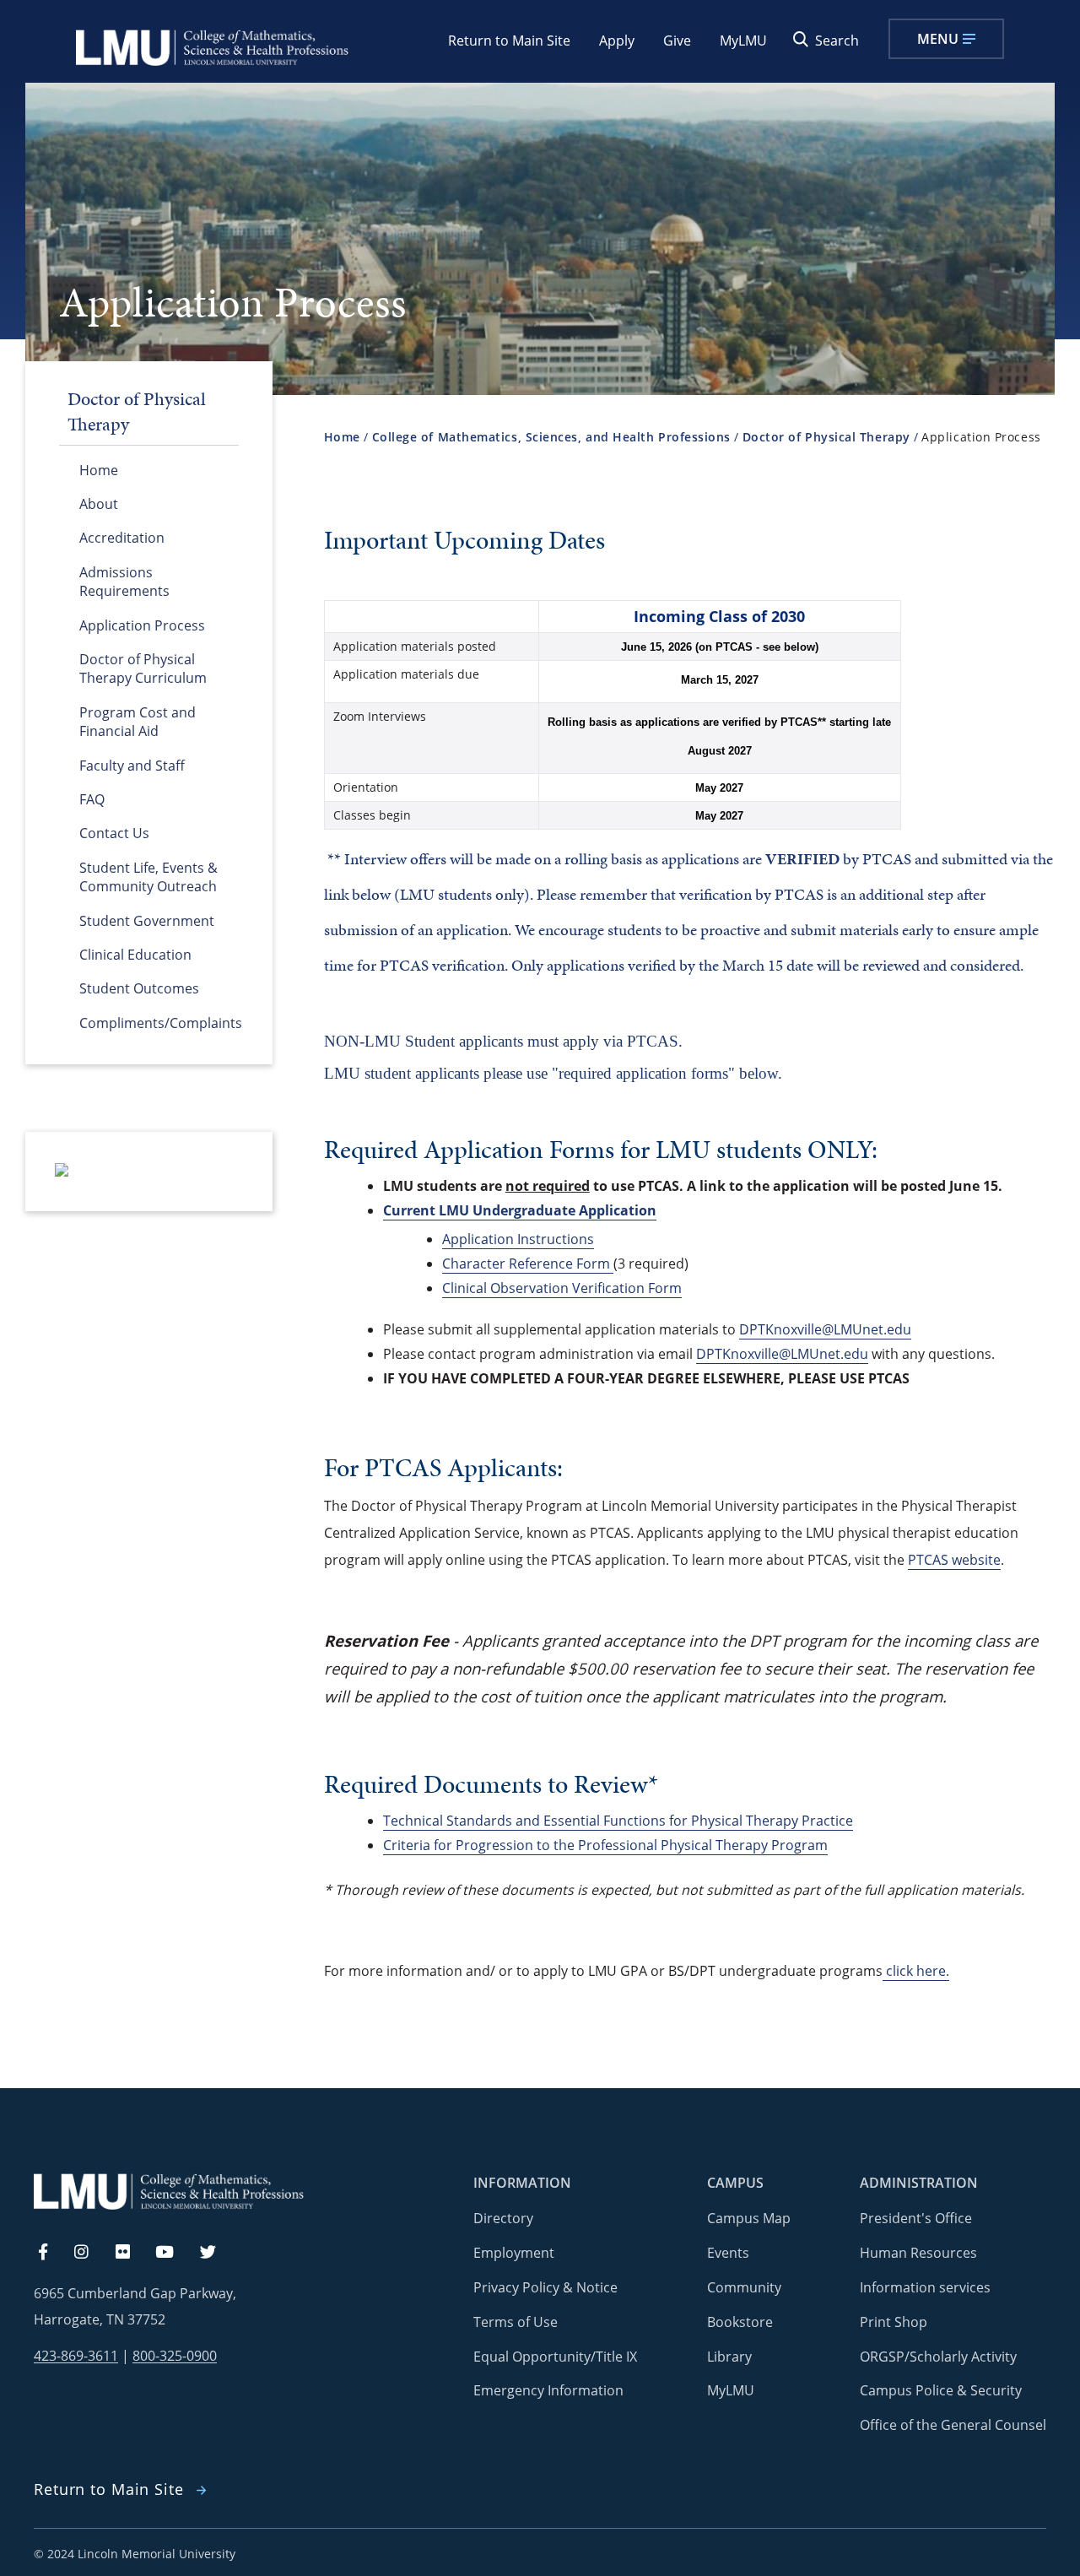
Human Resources (918, 2253)
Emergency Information (548, 2390)
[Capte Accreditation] (62, 1172)
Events (728, 2253)
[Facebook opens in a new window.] (51, 2253)
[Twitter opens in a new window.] (218, 2253)
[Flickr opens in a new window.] (132, 2253)
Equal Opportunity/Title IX (555, 2357)
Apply (617, 41)
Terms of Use (516, 2322)
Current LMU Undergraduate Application (520, 1210)
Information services (925, 2287)
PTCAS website (954, 1560)
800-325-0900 (175, 2356)
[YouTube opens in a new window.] (175, 2253)
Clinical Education (135, 955)
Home (99, 470)
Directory (503, 2218)
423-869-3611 (76, 2356)
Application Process (142, 625)
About (99, 504)
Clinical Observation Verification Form (562, 1288)
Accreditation (122, 538)
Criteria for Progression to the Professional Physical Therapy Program (605, 1845)
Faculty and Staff (132, 766)
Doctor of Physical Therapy (826, 437)
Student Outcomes (139, 988)
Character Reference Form (528, 1264)
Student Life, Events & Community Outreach (148, 877)
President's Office (916, 2218)
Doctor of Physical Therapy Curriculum (143, 668)
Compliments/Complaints (159, 1023)
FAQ (92, 799)
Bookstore (740, 2322)
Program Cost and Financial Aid (138, 722)
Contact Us (114, 833)
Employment (514, 2253)
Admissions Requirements (124, 582)
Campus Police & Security (941, 2390)
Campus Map (749, 2218)
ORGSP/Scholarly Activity (938, 2357)
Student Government (147, 921)
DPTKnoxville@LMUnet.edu (825, 1329)
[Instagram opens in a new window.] (91, 2253)
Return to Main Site (509, 41)
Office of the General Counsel (953, 2425)
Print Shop (894, 2322)
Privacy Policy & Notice (545, 2287)
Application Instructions (518, 1239)
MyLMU (743, 41)
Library (729, 2357)
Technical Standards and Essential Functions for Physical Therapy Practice (618, 1821)
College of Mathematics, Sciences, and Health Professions (551, 437)
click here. (916, 1971)
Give (677, 41)
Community (744, 2287)
